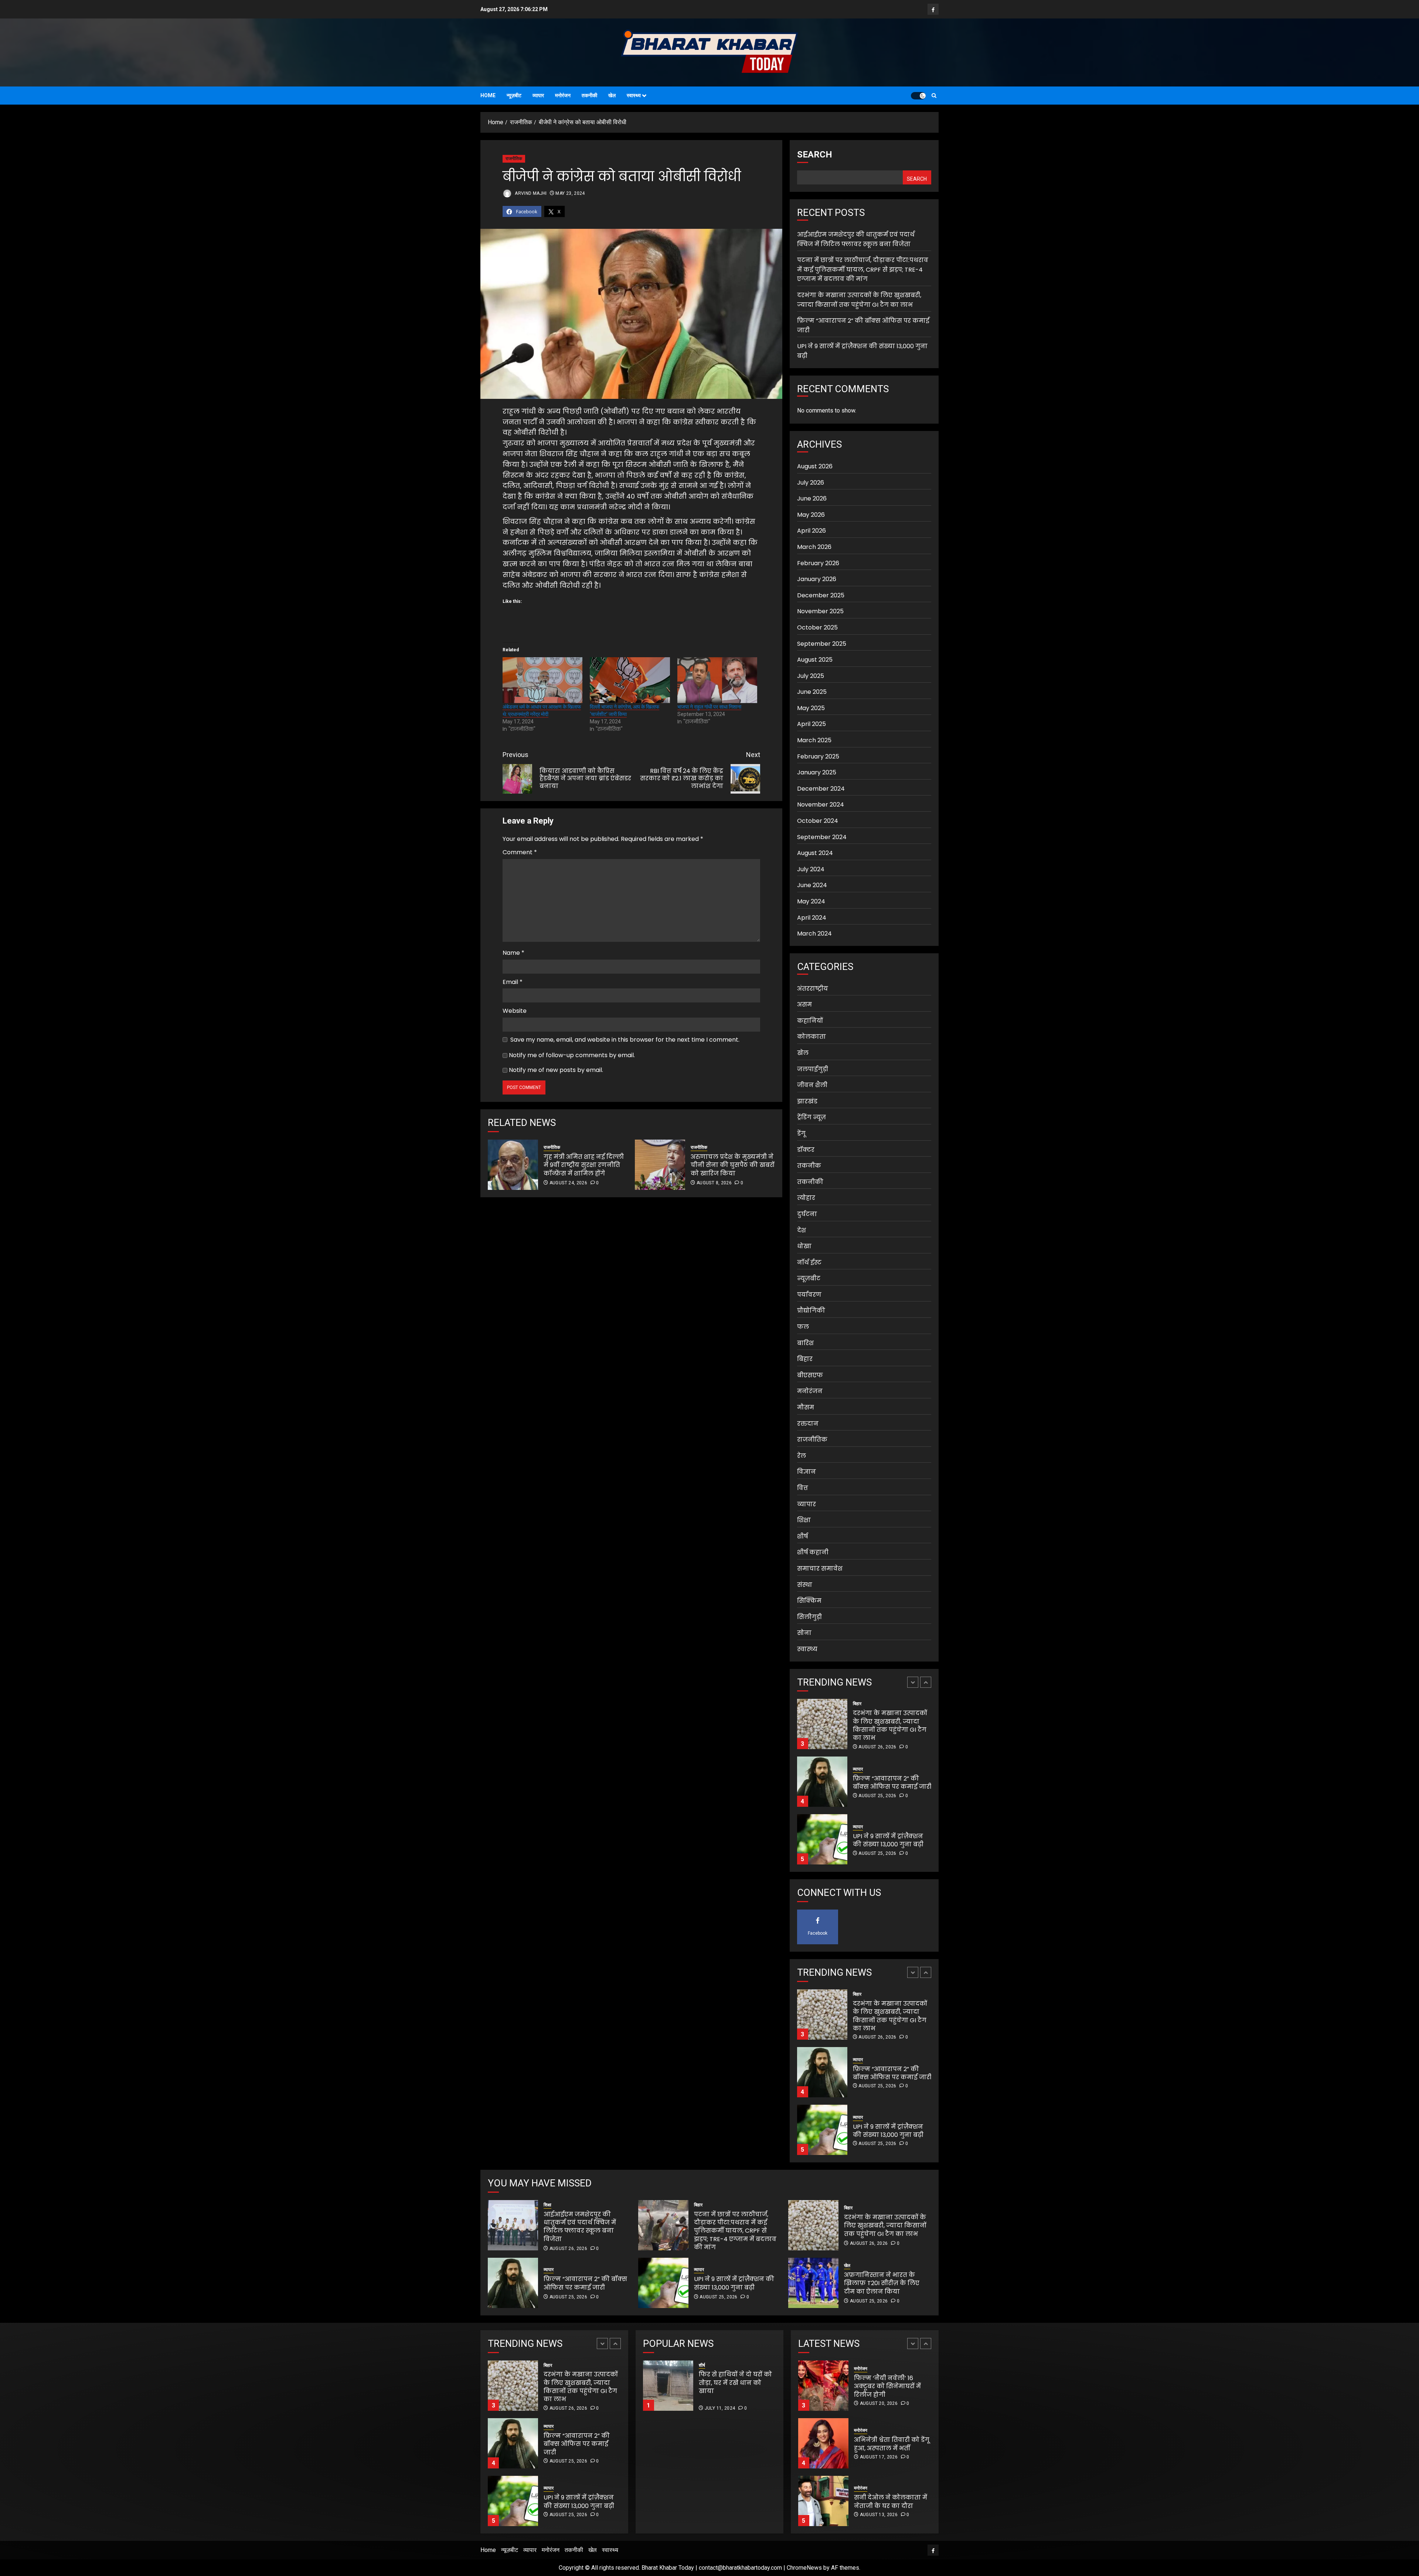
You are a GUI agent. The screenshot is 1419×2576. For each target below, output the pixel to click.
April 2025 (811, 724)
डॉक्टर (806, 1150)
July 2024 (811, 869)
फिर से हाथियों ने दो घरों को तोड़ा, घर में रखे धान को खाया (761, 2387)
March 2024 (814, 934)
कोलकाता (811, 1037)
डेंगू (801, 1133)
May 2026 (811, 515)
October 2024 (818, 821)
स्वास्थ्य (634, 95)
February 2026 (818, 563)
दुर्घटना (807, 1214)
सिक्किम (809, 1601)
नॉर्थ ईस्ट (809, 1262)
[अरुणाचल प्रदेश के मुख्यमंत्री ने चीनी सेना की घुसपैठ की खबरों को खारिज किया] (660, 1165)
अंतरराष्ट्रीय (813, 989)
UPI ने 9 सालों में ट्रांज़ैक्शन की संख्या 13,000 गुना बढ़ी (888, 1783)
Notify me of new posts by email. (556, 1070)
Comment (520, 852)
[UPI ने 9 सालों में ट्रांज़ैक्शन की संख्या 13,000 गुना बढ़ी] (822, 1782)
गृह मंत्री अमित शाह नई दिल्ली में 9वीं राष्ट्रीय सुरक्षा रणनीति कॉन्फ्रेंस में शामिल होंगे (584, 1165)
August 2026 (815, 466)
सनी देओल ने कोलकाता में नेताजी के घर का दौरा (891, 2444)
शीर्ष (802, 1536)
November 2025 (820, 611)
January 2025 (817, 772)
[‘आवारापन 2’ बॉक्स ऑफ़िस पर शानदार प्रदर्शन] (823, 2501)
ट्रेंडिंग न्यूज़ (811, 1117)
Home (488, 95)
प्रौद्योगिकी (811, 1311)
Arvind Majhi (530, 193)
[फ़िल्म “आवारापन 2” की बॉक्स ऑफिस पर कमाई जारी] (822, 1724)
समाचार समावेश (820, 1569)
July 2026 (811, 483)
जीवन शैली (812, 1085)
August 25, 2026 (877, 1738)
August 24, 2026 (568, 1183)
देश (802, 1230)
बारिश (805, 1343)
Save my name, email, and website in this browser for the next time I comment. (625, 1040)
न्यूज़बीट (514, 95)
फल (803, 1327)
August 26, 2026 (877, 1862)
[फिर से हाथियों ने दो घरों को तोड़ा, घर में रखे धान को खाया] (668, 2386)
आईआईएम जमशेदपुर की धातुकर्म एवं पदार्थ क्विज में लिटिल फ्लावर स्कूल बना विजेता (889, 1841)
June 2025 (812, 692)
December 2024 (821, 789)
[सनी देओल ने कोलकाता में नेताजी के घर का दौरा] (823, 2443)
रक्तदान (808, 1424)
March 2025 (814, 740)
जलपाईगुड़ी (813, 1069)
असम (804, 1004)
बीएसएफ (810, 1375)
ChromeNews (804, 2568)
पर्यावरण (809, 1295)
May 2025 (811, 708)
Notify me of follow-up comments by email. (572, 1055)
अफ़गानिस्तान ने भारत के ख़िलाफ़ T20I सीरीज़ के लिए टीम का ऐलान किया (882, 2283)
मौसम (806, 1407)
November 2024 (821, 805)
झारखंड (807, 1101)
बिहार (805, 1359)
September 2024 (822, 837)
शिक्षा (804, 1520)
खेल (612, 95)
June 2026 (812, 498)
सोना (804, 1633)
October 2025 (817, 627)
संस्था (805, 1585)
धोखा (804, 1246)
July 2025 (811, 676)
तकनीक (809, 1166)
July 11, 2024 (720, 2408)
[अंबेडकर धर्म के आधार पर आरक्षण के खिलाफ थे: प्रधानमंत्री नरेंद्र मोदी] (542, 680)
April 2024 (812, 918)
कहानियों (810, 1021)
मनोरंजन (563, 95)
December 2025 (821, 595)
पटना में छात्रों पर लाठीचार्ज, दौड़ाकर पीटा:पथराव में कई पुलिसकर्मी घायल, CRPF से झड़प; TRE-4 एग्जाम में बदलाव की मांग (863, 269)
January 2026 (817, 579)
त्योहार (806, 1198)
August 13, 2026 (879, 2457)
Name (513, 953)
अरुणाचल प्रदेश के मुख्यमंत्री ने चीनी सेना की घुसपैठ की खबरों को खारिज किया (733, 1165)
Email (513, 982)
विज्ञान (807, 1472)
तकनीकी (589, 95)
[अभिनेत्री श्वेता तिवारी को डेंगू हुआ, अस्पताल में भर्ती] (823, 2386)
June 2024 (812, 885)
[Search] (934, 96)
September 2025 (822, 644)
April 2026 (811, 531)
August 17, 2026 (879, 2399)
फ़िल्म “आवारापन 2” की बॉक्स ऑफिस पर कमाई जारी (892, 1725)
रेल (802, 1456)
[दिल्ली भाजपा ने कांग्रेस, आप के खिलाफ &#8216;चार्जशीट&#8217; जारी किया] (630, 680)
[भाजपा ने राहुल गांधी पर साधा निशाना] (717, 680)
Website (515, 1011)
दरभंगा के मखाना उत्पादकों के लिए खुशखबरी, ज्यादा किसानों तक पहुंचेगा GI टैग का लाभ (885, 2226)
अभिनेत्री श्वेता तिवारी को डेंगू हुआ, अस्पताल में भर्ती (892, 2386)
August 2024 (815, 853)
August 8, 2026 (714, 1183)
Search (815, 155)
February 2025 (818, 756)
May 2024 (811, 901)
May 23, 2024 (570, 193)
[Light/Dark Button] (918, 96)
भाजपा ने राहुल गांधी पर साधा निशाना (709, 707)
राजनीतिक (514, 159)
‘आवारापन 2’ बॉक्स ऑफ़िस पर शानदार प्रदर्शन (891, 2502)
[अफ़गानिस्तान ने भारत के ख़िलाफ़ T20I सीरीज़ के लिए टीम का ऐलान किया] (813, 2283)
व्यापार (538, 95)
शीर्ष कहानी (813, 1552)
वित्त (803, 1488)
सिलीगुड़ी (809, 1617)
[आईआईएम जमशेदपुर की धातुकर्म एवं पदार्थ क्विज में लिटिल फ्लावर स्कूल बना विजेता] (822, 1839)
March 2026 (814, 547)
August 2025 (815, 660)
